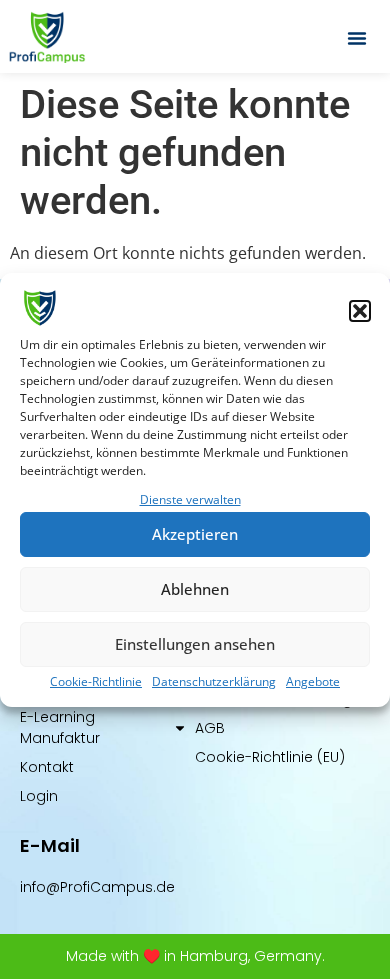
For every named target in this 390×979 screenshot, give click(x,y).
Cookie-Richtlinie (96, 681)
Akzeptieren (195, 534)
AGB (210, 728)
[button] (360, 311)
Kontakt (47, 767)
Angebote (313, 681)
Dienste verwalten (190, 499)
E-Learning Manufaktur (60, 727)
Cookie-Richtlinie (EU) (270, 757)
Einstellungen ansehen (195, 644)
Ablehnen (195, 589)
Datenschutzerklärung (214, 681)
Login (39, 796)
